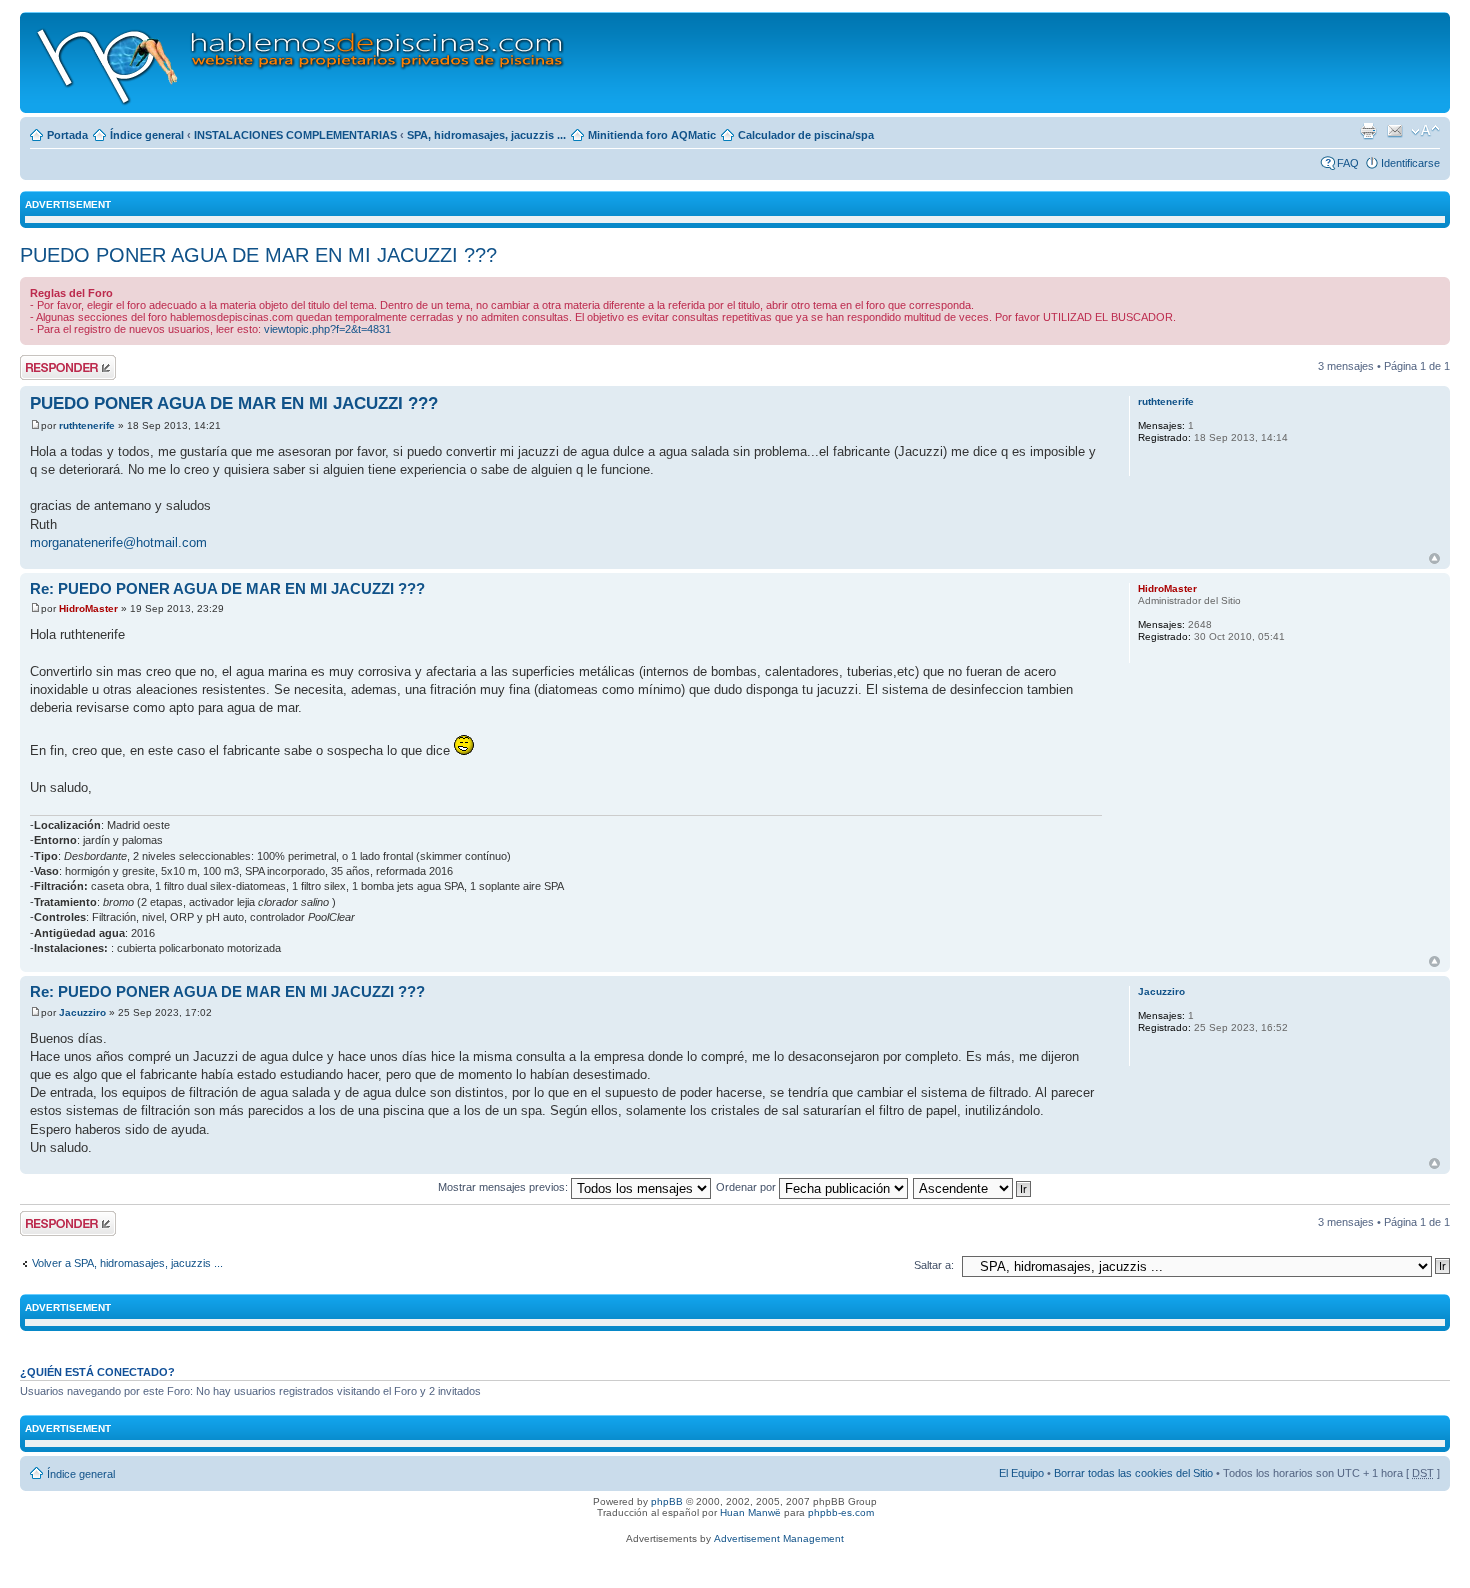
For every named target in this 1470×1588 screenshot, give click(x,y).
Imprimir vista (1368, 131)
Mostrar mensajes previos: (504, 1187)
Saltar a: (934, 1265)
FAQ (1348, 163)
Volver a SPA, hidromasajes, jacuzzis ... (127, 1263)
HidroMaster (88, 608)
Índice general (147, 135)
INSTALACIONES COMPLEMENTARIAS (295, 135)
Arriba (1434, 558)
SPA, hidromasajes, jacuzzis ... (486, 135)
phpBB (667, 1501)
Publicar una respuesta (50, 367)
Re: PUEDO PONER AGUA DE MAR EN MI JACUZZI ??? (227, 588)
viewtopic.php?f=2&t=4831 (327, 329)
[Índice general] (301, 62)
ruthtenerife (87, 425)
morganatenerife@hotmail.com (118, 542)
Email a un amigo (1395, 131)
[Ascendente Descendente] (973, 1187)
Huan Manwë (750, 1512)
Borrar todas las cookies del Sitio (1133, 1473)
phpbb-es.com (841, 1512)
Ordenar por (747, 1187)
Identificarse (1410, 163)
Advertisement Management (779, 1538)
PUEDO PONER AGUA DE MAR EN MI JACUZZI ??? (258, 255)
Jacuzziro (82, 1012)
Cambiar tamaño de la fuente (1425, 131)
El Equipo (1021, 1473)
